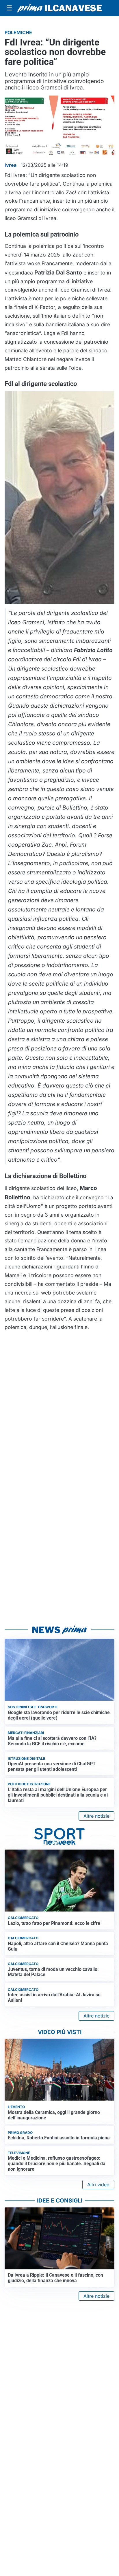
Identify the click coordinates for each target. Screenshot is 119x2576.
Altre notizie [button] (96, 1816)
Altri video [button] (98, 2185)
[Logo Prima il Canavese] (59, 8)
